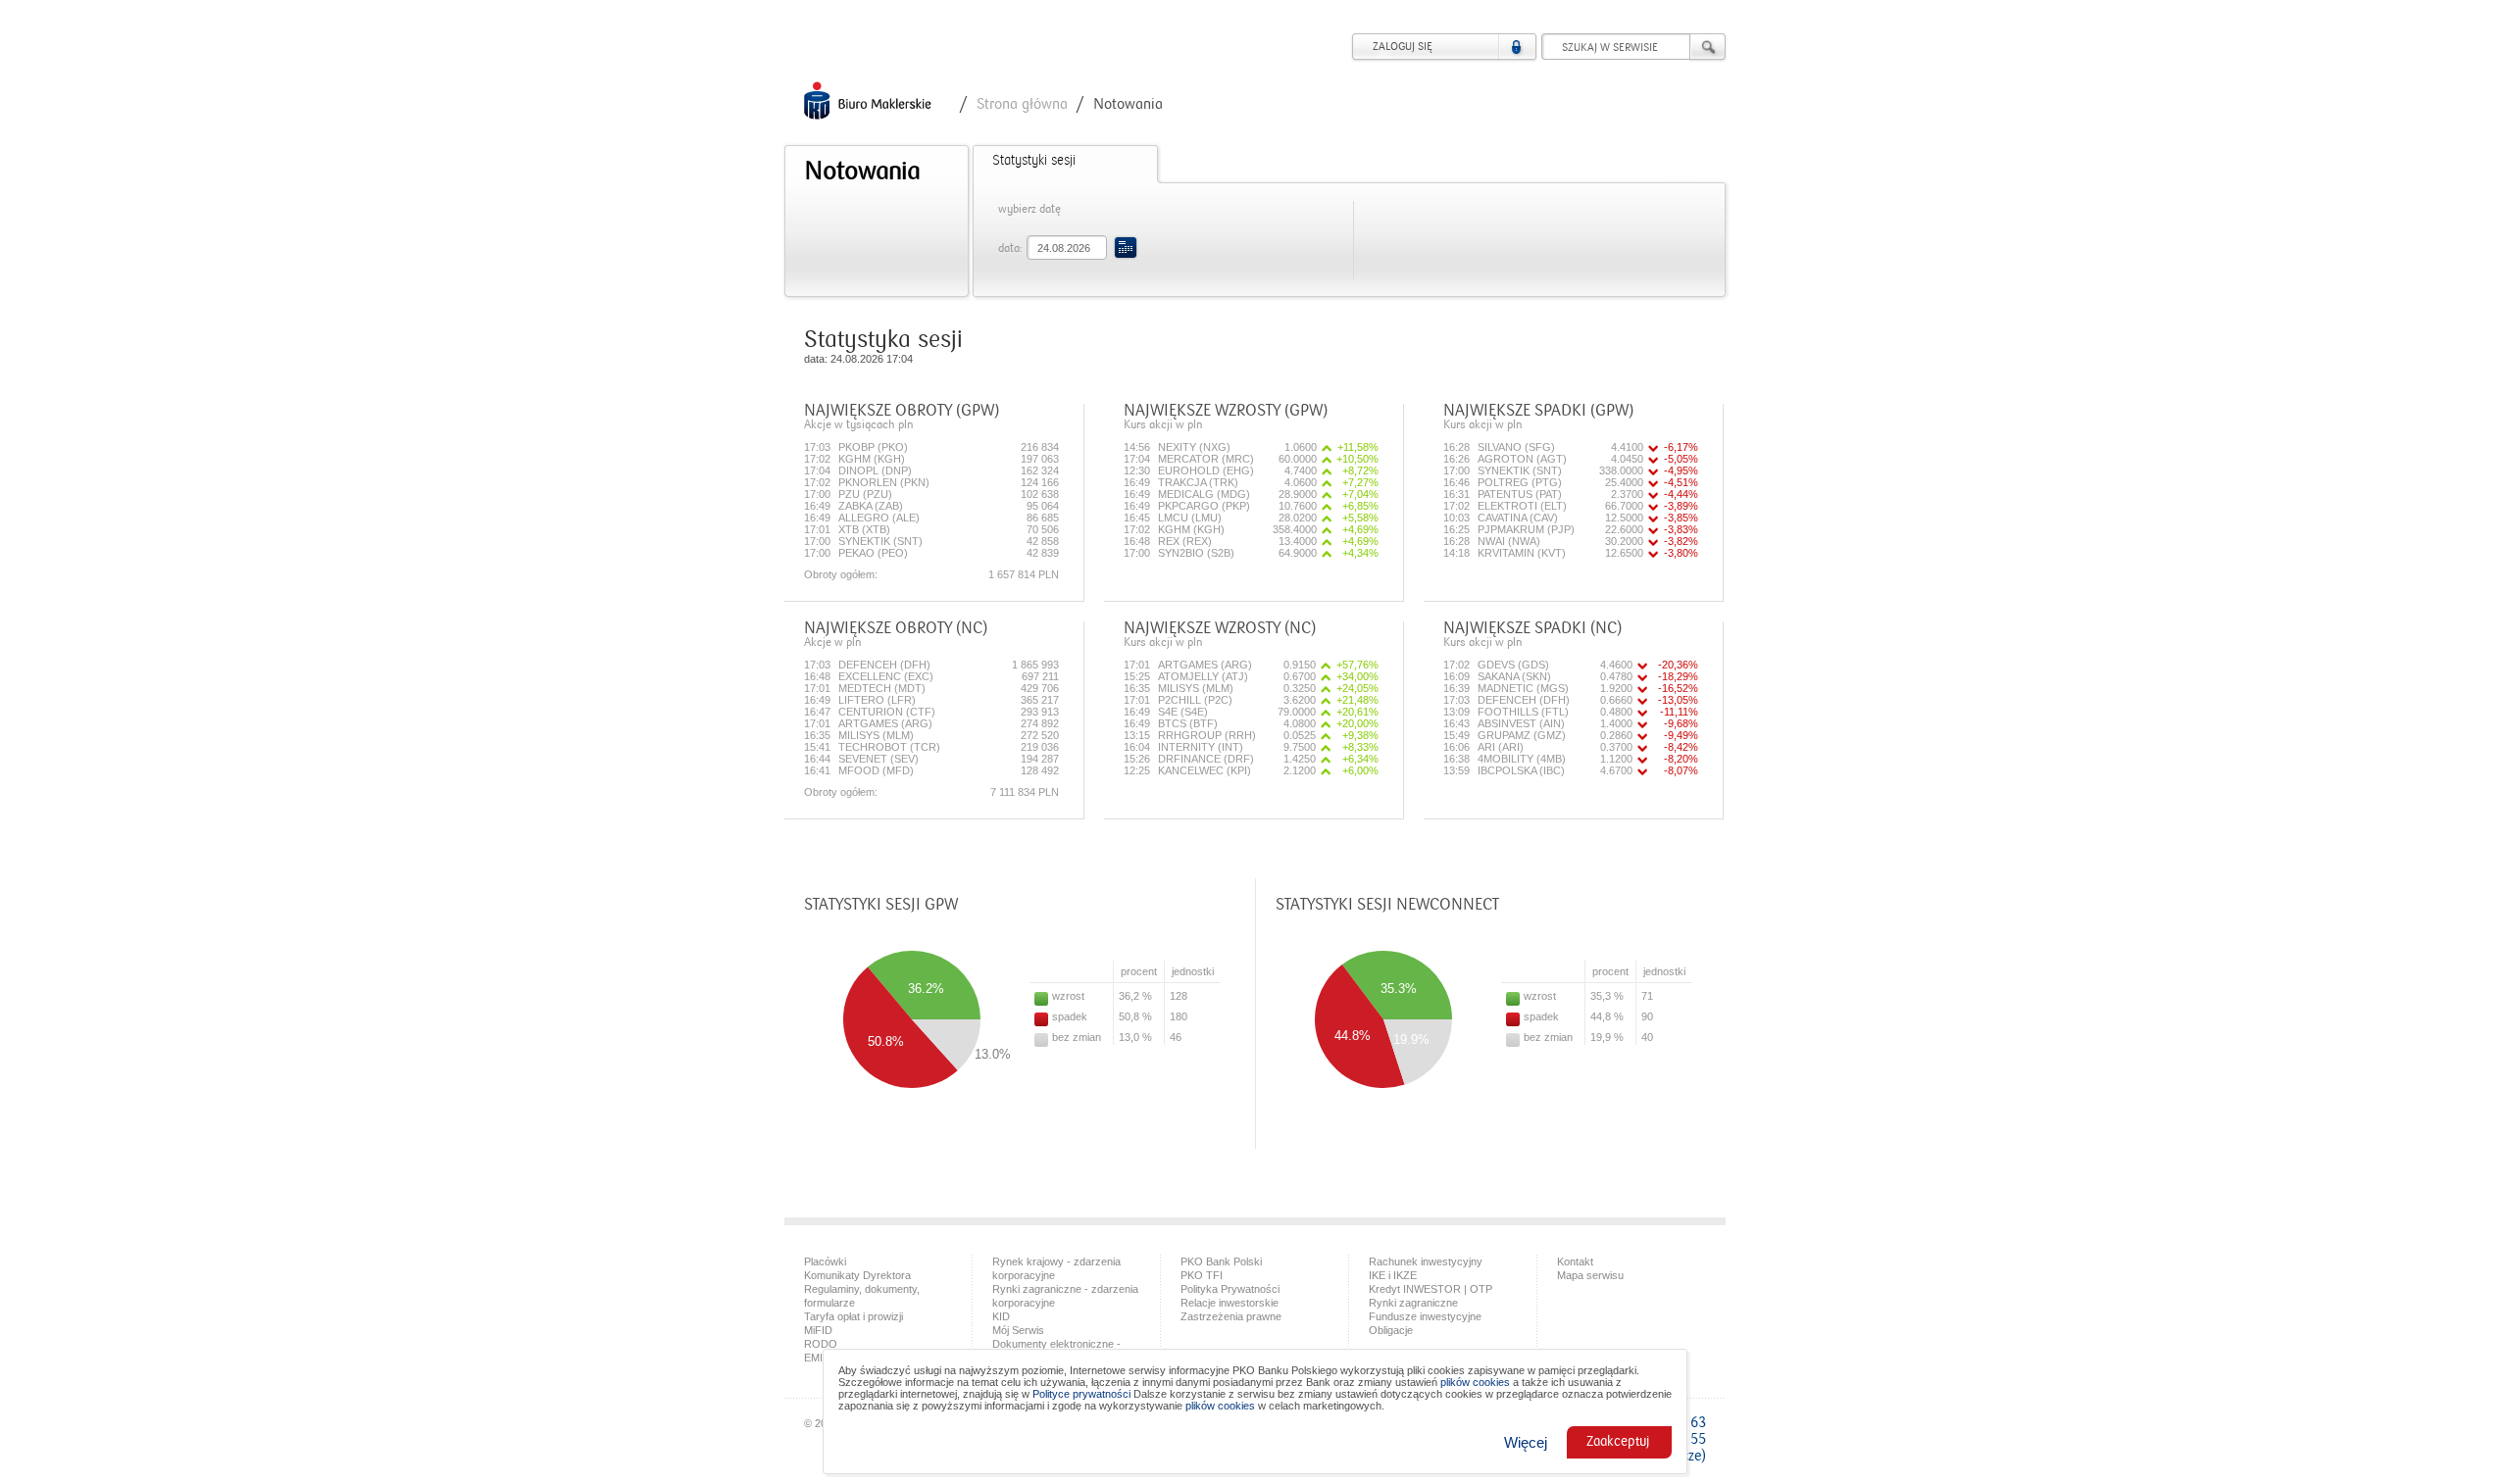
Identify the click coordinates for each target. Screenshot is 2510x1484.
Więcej (1526, 1442)
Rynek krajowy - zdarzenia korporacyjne (1056, 1268)
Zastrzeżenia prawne (1231, 1316)
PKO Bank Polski (1221, 1261)
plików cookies (1475, 1382)
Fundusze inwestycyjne (1425, 1316)
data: (1010, 248)
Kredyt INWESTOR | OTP (1431, 1289)
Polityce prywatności (1081, 1394)
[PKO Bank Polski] (868, 102)
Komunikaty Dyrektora (857, 1275)
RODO (821, 1344)
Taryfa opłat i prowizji (853, 1316)
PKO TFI (1202, 1275)
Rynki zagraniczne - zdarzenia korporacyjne (1065, 1296)
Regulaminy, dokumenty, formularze (862, 1296)
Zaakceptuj (1618, 1442)
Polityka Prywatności (1230, 1289)
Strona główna (1022, 104)
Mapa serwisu (1590, 1275)
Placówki (825, 1261)
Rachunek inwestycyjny (1426, 1261)
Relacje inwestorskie (1230, 1303)
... (1126, 247)
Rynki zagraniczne (1413, 1303)
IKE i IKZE (1393, 1275)
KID (1001, 1316)
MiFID (818, 1330)
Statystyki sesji (1034, 161)
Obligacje (1391, 1330)
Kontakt (1575, 1261)
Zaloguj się (1403, 47)
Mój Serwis (1018, 1330)
